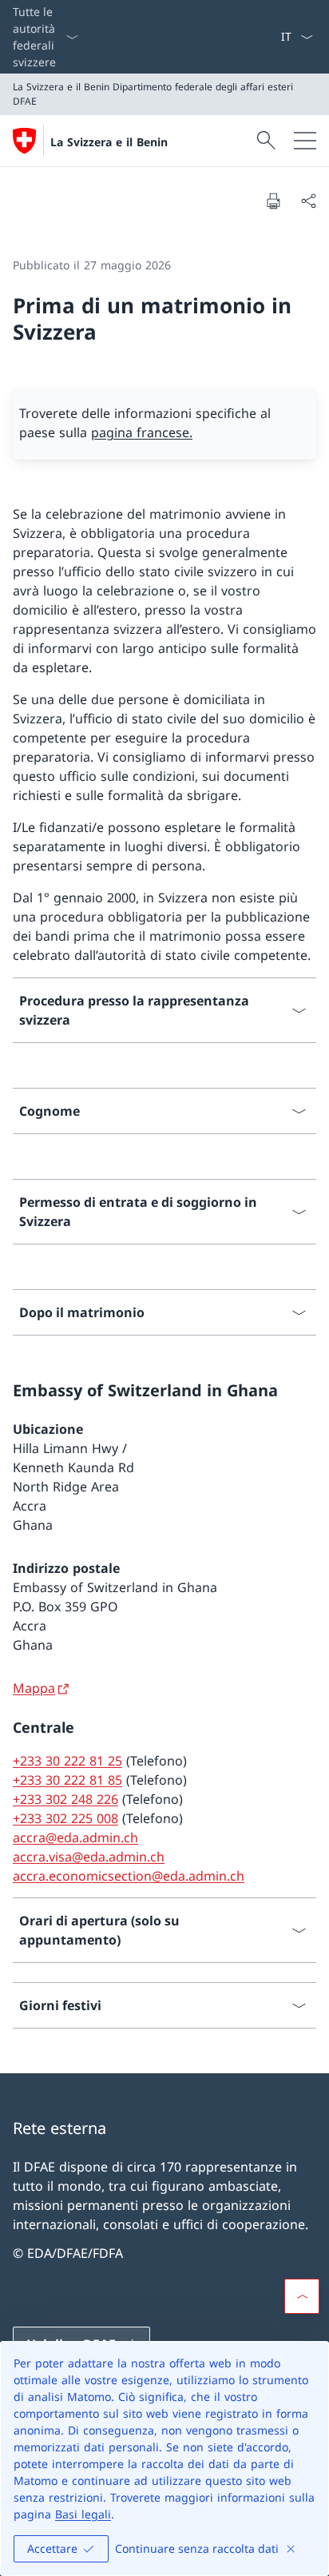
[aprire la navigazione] (305, 141)
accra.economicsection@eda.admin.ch (129, 1876)
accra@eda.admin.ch (75, 1837)
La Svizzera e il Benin (109, 142)
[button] (302, 2296)
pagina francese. (142, 432)
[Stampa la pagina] (273, 201)
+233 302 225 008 (65, 1818)
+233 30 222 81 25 (67, 1761)
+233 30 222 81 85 (67, 1780)
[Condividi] (308, 201)
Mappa (34, 1688)
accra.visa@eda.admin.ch (89, 1857)
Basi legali (83, 2514)
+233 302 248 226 (65, 1799)
